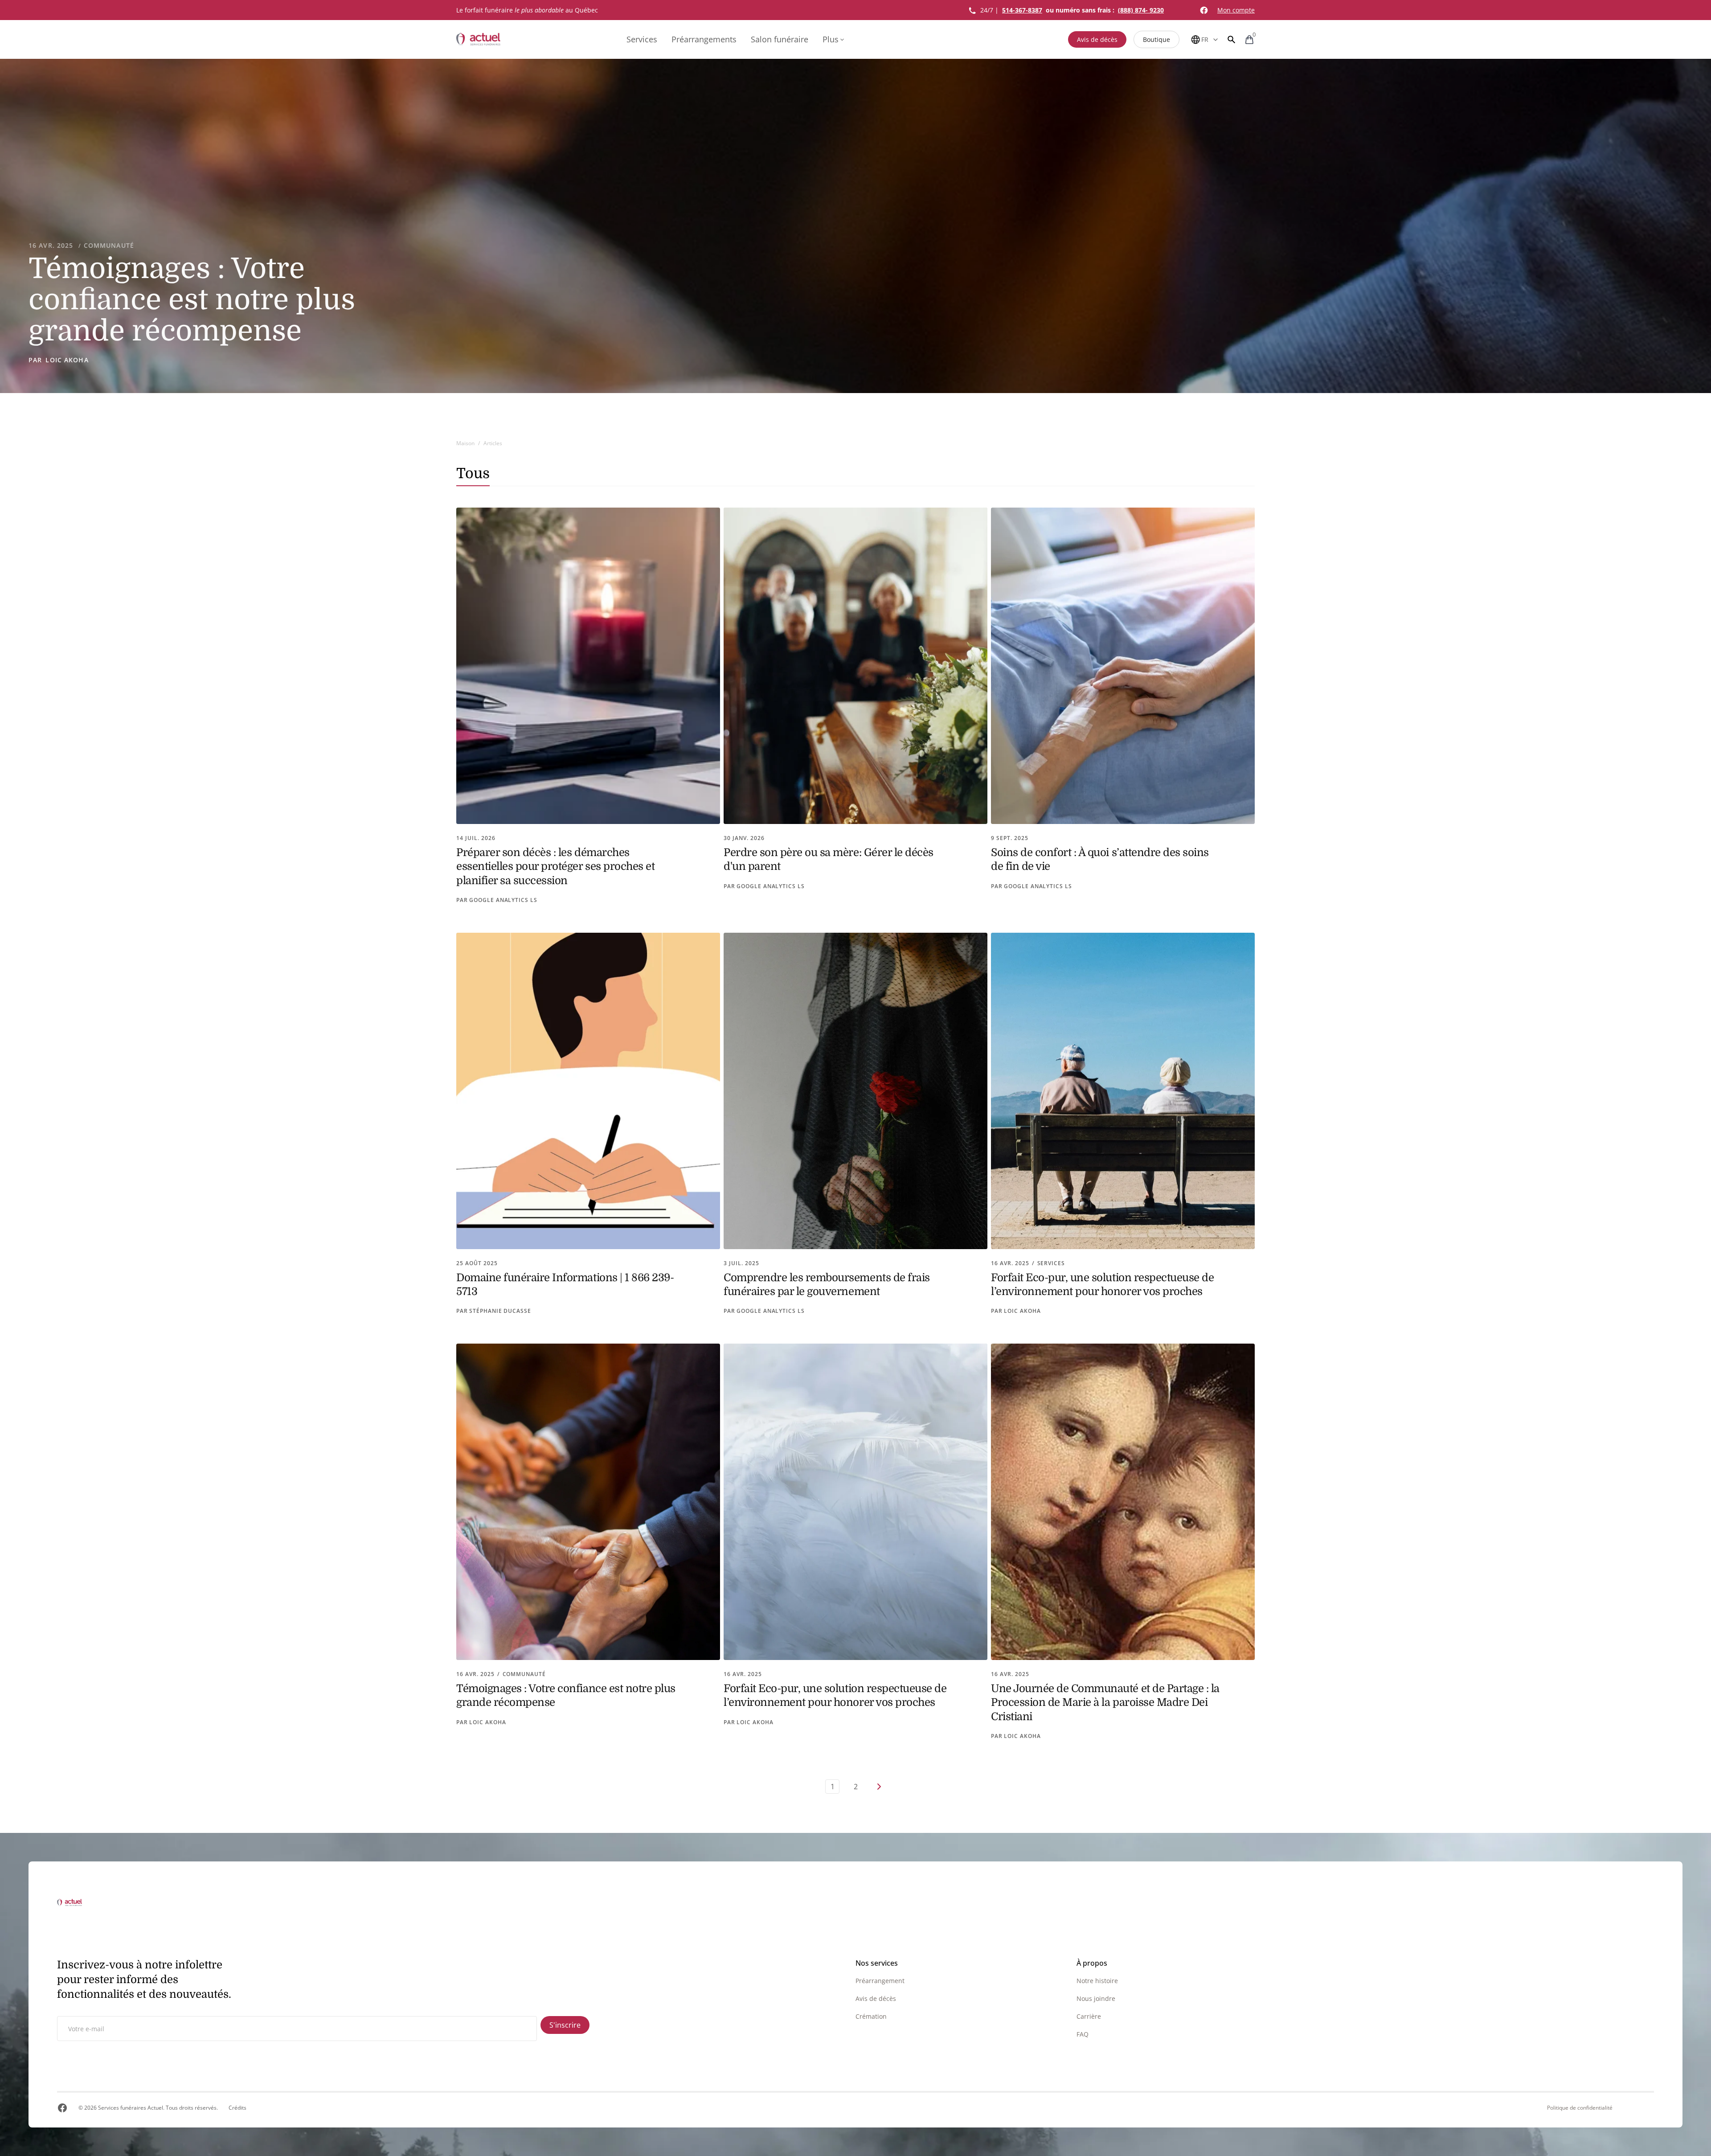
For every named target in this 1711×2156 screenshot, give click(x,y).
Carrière (1089, 2016)
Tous (473, 473)
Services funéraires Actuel (131, 2108)
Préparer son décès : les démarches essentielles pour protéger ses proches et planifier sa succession (555, 866)
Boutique (1156, 39)
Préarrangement (880, 1981)
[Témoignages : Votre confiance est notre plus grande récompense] (855, 226)
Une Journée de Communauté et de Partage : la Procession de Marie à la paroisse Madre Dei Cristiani (1105, 1702)
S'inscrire (565, 2025)
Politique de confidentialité (1580, 2108)
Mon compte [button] (1236, 10)
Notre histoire (1097, 1981)
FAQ (1083, 2034)
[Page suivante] (879, 1787)
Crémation (871, 2016)
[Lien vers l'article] (588, 706)
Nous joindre (1096, 1998)
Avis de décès (1097, 39)
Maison (465, 443)
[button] (1232, 39)
